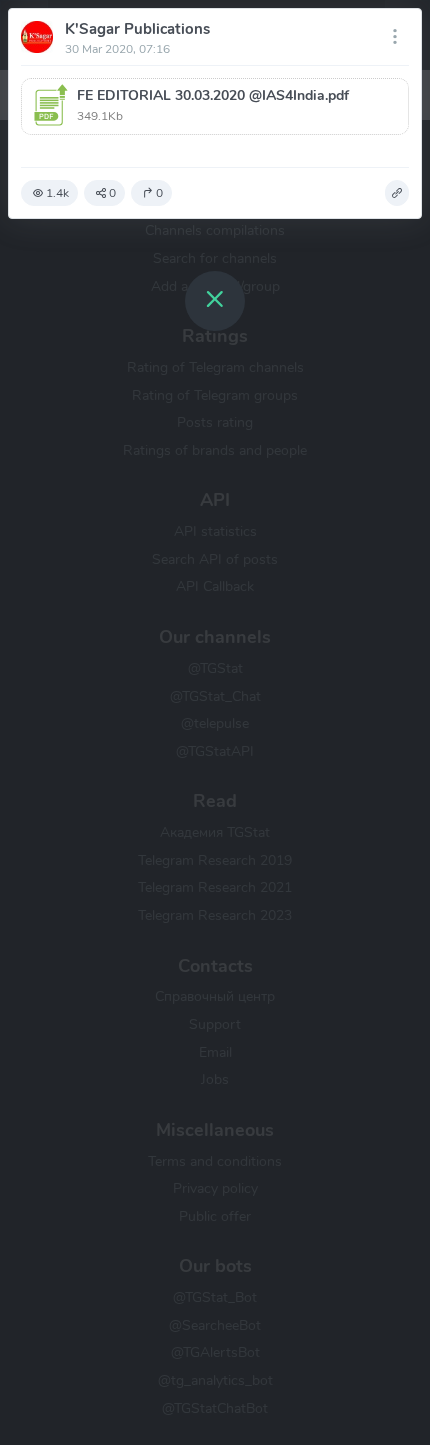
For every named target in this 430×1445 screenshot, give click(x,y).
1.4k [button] (57, 193)
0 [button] (112, 193)
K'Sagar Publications (137, 29)
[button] (215, 106)
